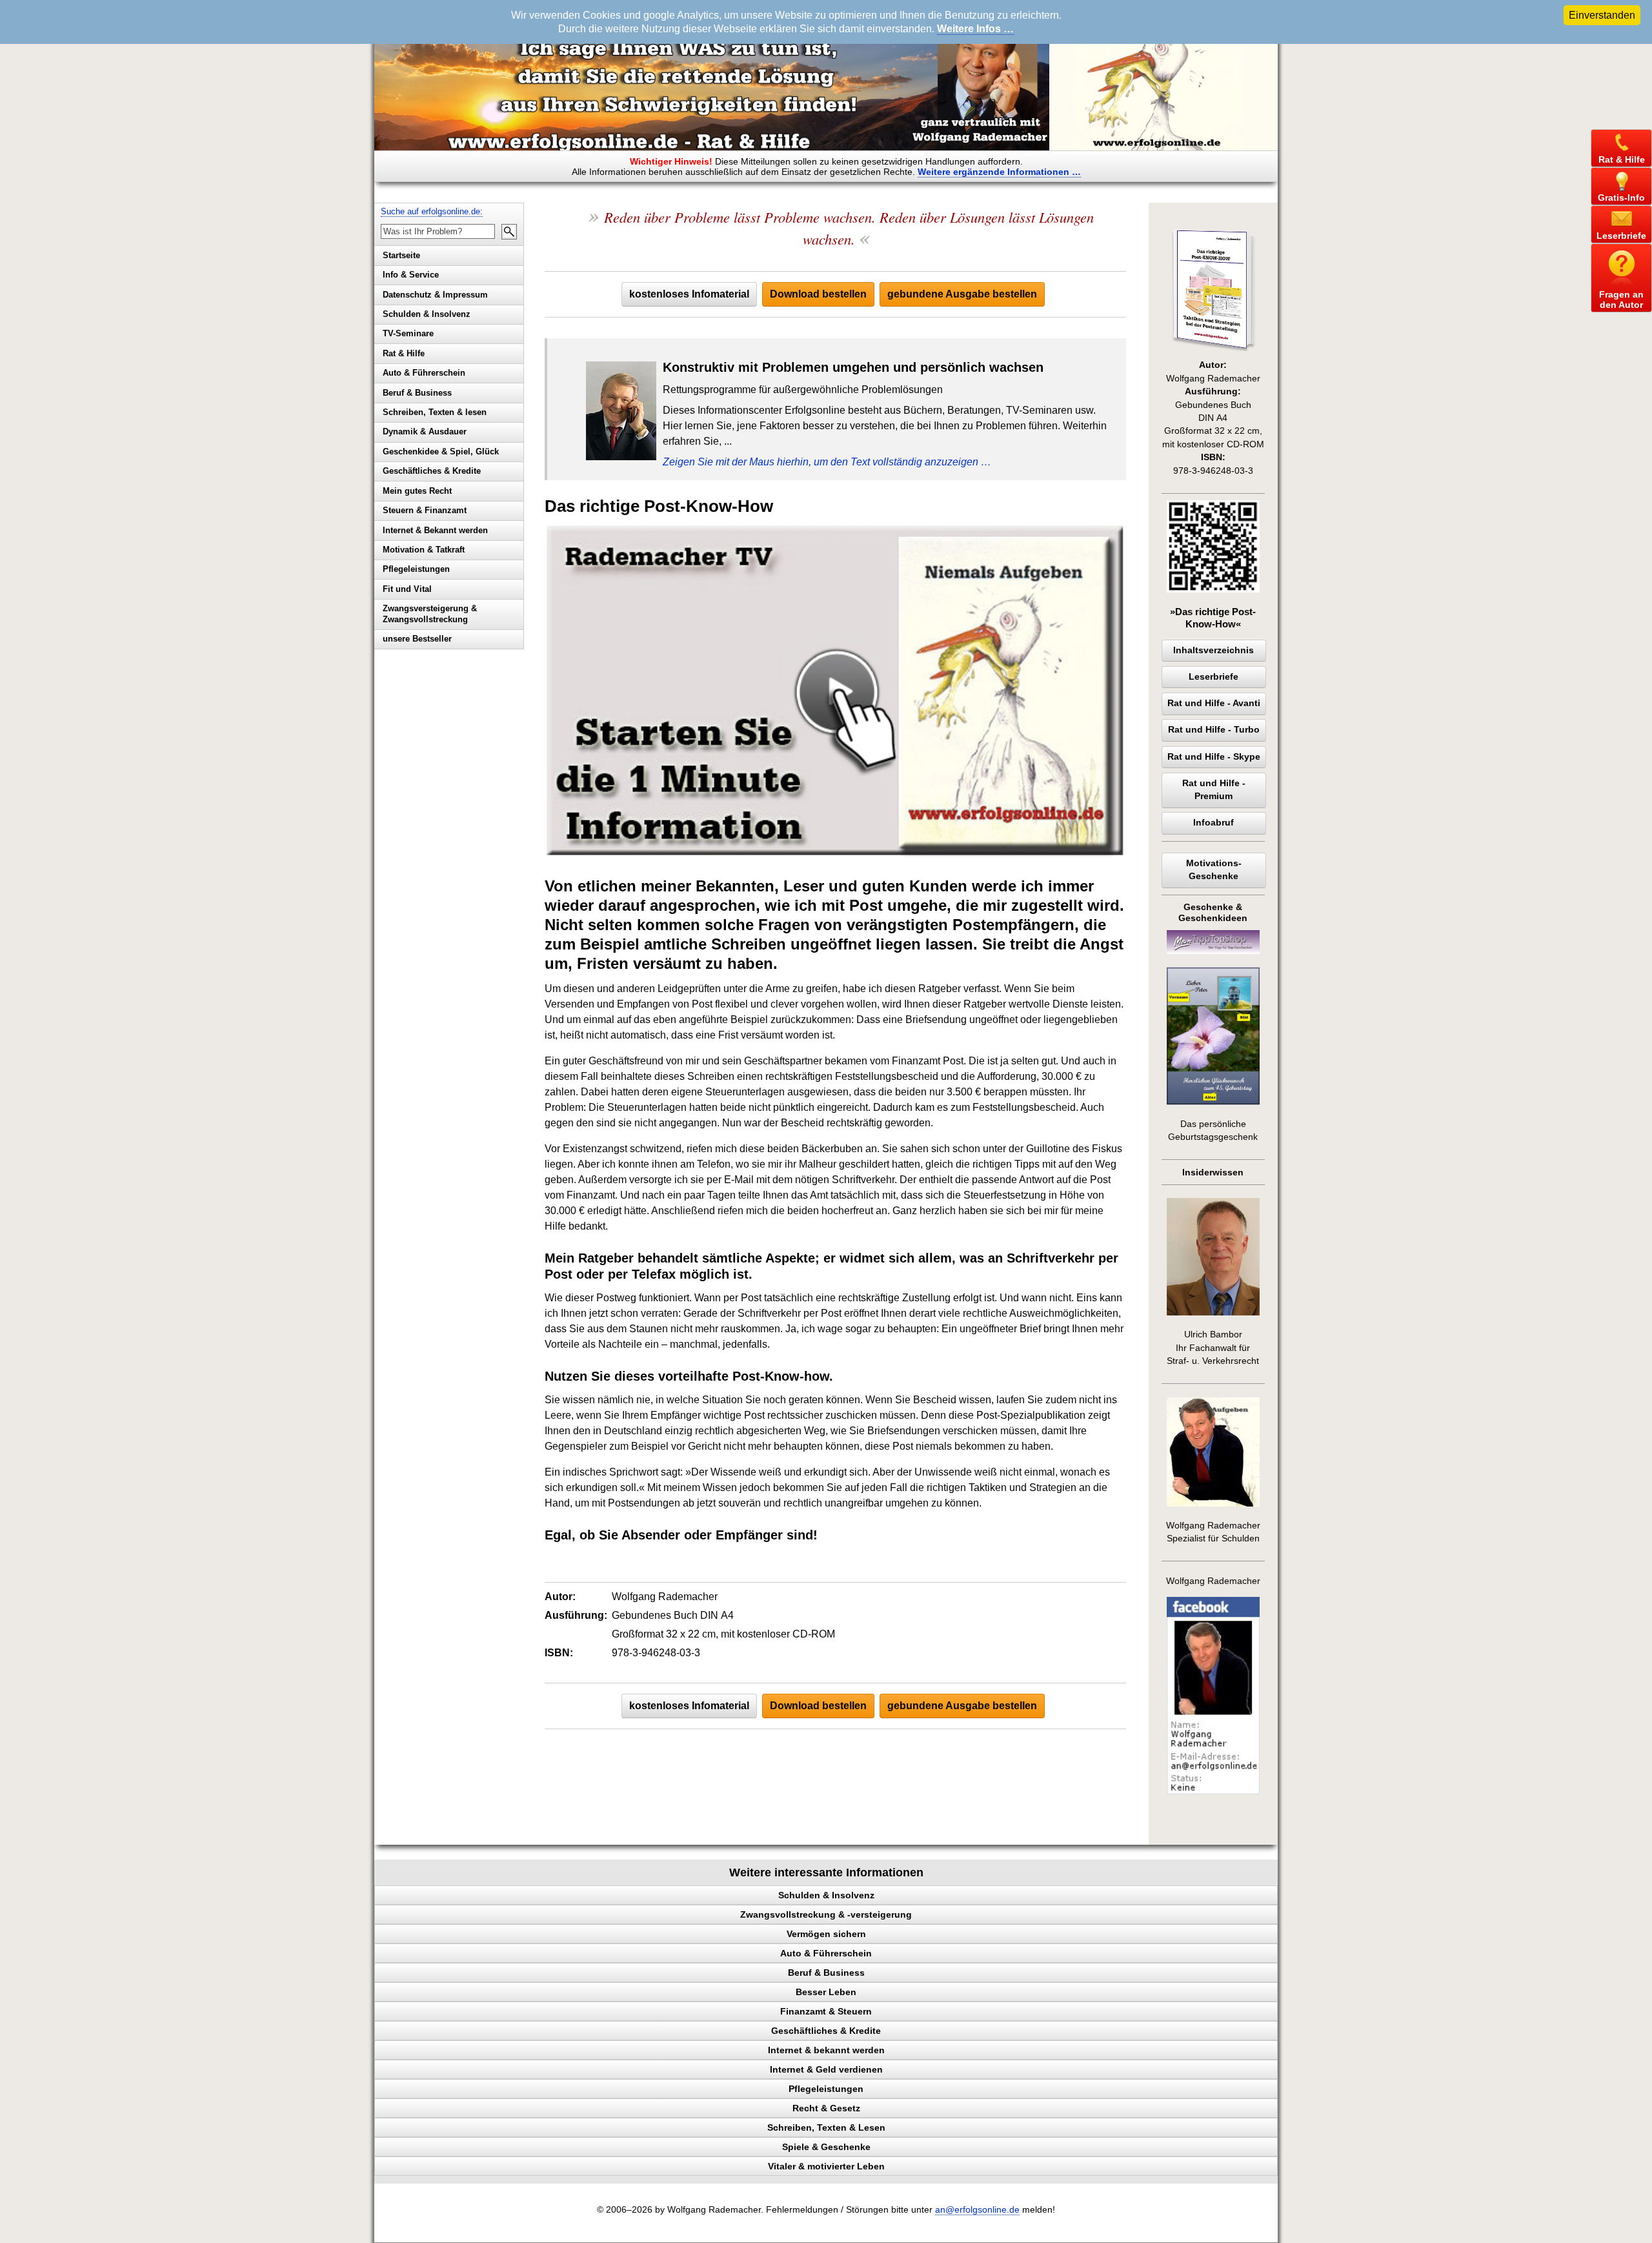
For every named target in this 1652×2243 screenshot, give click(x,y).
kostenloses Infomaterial (689, 294)
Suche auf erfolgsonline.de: (432, 211)
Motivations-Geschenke (1214, 870)
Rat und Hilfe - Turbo (1214, 730)
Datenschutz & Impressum (435, 295)
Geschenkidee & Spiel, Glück (441, 452)
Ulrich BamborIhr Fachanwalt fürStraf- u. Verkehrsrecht (1213, 1348)
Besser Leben (826, 1992)
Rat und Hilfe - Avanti (1214, 703)
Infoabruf (1214, 823)
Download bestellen (818, 294)
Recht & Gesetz (826, 2108)
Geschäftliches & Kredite (432, 471)
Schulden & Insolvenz (427, 314)
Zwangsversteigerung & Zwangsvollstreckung (430, 614)
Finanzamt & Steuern (826, 2011)
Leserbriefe (1214, 677)
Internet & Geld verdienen (826, 2069)
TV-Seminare (408, 333)
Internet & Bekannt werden (435, 530)
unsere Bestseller (417, 639)
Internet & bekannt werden (826, 2050)
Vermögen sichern (826, 1934)
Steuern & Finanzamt (425, 510)
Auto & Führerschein (424, 373)
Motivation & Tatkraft (424, 550)
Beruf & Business (417, 393)
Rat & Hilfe (404, 353)
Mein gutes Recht (417, 491)
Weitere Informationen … (999, 172)
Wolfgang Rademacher (1213, 1581)
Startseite (401, 255)
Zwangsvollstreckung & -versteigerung (826, 1914)
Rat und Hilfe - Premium (1214, 790)
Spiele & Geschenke (826, 2147)
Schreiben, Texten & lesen (435, 412)
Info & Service (411, 275)
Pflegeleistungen (416, 569)
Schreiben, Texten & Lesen (826, 2127)
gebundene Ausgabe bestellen (962, 294)
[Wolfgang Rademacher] (1213, 1791)
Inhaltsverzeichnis (1214, 650)
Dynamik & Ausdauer (425, 431)
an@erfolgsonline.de (977, 2210)
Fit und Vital (407, 589)
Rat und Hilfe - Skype (1214, 757)
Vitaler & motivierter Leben (826, 2166)
